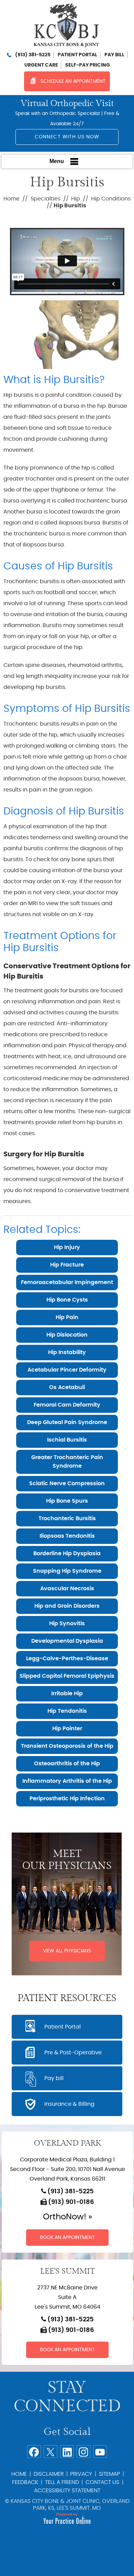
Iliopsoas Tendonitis (67, 1536)
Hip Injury (67, 1247)
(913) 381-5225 (33, 55)
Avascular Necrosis (67, 1589)
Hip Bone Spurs (67, 1501)
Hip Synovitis (67, 1624)
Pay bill (114, 55)
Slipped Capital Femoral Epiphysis (67, 1676)
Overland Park (67, 2143)
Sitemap (109, 2474)
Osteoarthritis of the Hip (67, 1764)
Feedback (25, 2482)
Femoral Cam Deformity (67, 1405)
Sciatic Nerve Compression (67, 1483)
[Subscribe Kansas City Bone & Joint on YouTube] (100, 2452)
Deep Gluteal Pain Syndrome (67, 1422)
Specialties (46, 199)
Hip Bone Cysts (67, 1300)
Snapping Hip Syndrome (67, 1571)
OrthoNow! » (68, 2217)
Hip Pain (67, 1317)
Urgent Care (41, 65)
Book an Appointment (67, 2238)
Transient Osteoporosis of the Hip (67, 1746)
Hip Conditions (111, 199)
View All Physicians (67, 1951)
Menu (57, 161)
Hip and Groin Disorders (67, 1606)
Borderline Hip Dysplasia (67, 1553)
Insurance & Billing (69, 2104)
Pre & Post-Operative (73, 2053)
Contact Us (102, 2482)
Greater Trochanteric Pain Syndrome (67, 1462)
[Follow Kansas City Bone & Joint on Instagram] (83, 2452)
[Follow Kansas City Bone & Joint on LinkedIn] (67, 2452)
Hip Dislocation (67, 1335)
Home (12, 199)
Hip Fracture (67, 1265)
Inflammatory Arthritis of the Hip (67, 1781)
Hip (76, 199)
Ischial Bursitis (67, 1440)
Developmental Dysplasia (67, 1641)
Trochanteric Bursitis (67, 1518)
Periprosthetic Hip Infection (67, 1799)
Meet (67, 1860)
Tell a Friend (62, 2482)
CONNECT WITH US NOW (67, 137)
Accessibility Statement (67, 2491)
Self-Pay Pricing (88, 65)
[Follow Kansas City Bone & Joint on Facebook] (34, 2452)
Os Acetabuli (67, 1387)
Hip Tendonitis (67, 1711)
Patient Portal (77, 55)
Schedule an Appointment (73, 81)
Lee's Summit (68, 2271)
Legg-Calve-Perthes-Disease (67, 1659)
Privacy (81, 2474)
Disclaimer (49, 2474)
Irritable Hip (67, 1694)
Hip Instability (67, 1352)
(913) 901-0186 (71, 2202)
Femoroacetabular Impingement (67, 1282)
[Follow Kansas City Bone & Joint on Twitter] (51, 2452)
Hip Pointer (67, 1729)
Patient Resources (67, 1998)
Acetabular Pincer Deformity (67, 1370)
